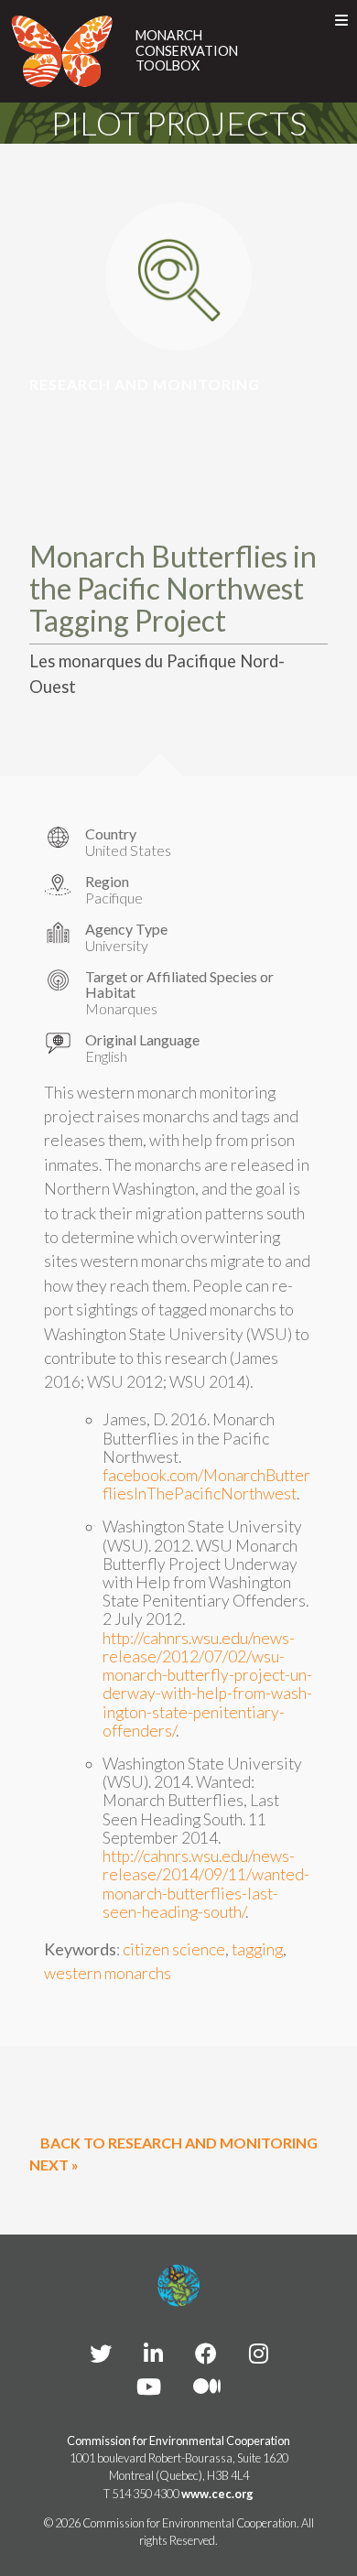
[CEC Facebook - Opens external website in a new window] (206, 2353)
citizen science (174, 1949)
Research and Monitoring (145, 384)
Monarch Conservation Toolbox (187, 51)
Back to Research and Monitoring (179, 2143)
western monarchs (108, 1973)
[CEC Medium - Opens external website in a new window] (207, 2386)
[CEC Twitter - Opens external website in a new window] (101, 2353)
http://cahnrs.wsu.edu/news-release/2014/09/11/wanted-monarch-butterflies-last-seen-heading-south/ (206, 1884)
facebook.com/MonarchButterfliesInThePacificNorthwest (206, 1484)
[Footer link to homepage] (178, 2286)
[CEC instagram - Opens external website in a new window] (259, 2353)
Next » (54, 2165)
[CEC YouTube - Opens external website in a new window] (149, 2386)
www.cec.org (217, 2494)
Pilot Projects (179, 123)
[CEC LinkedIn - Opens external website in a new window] (153, 2353)
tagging (257, 1949)
